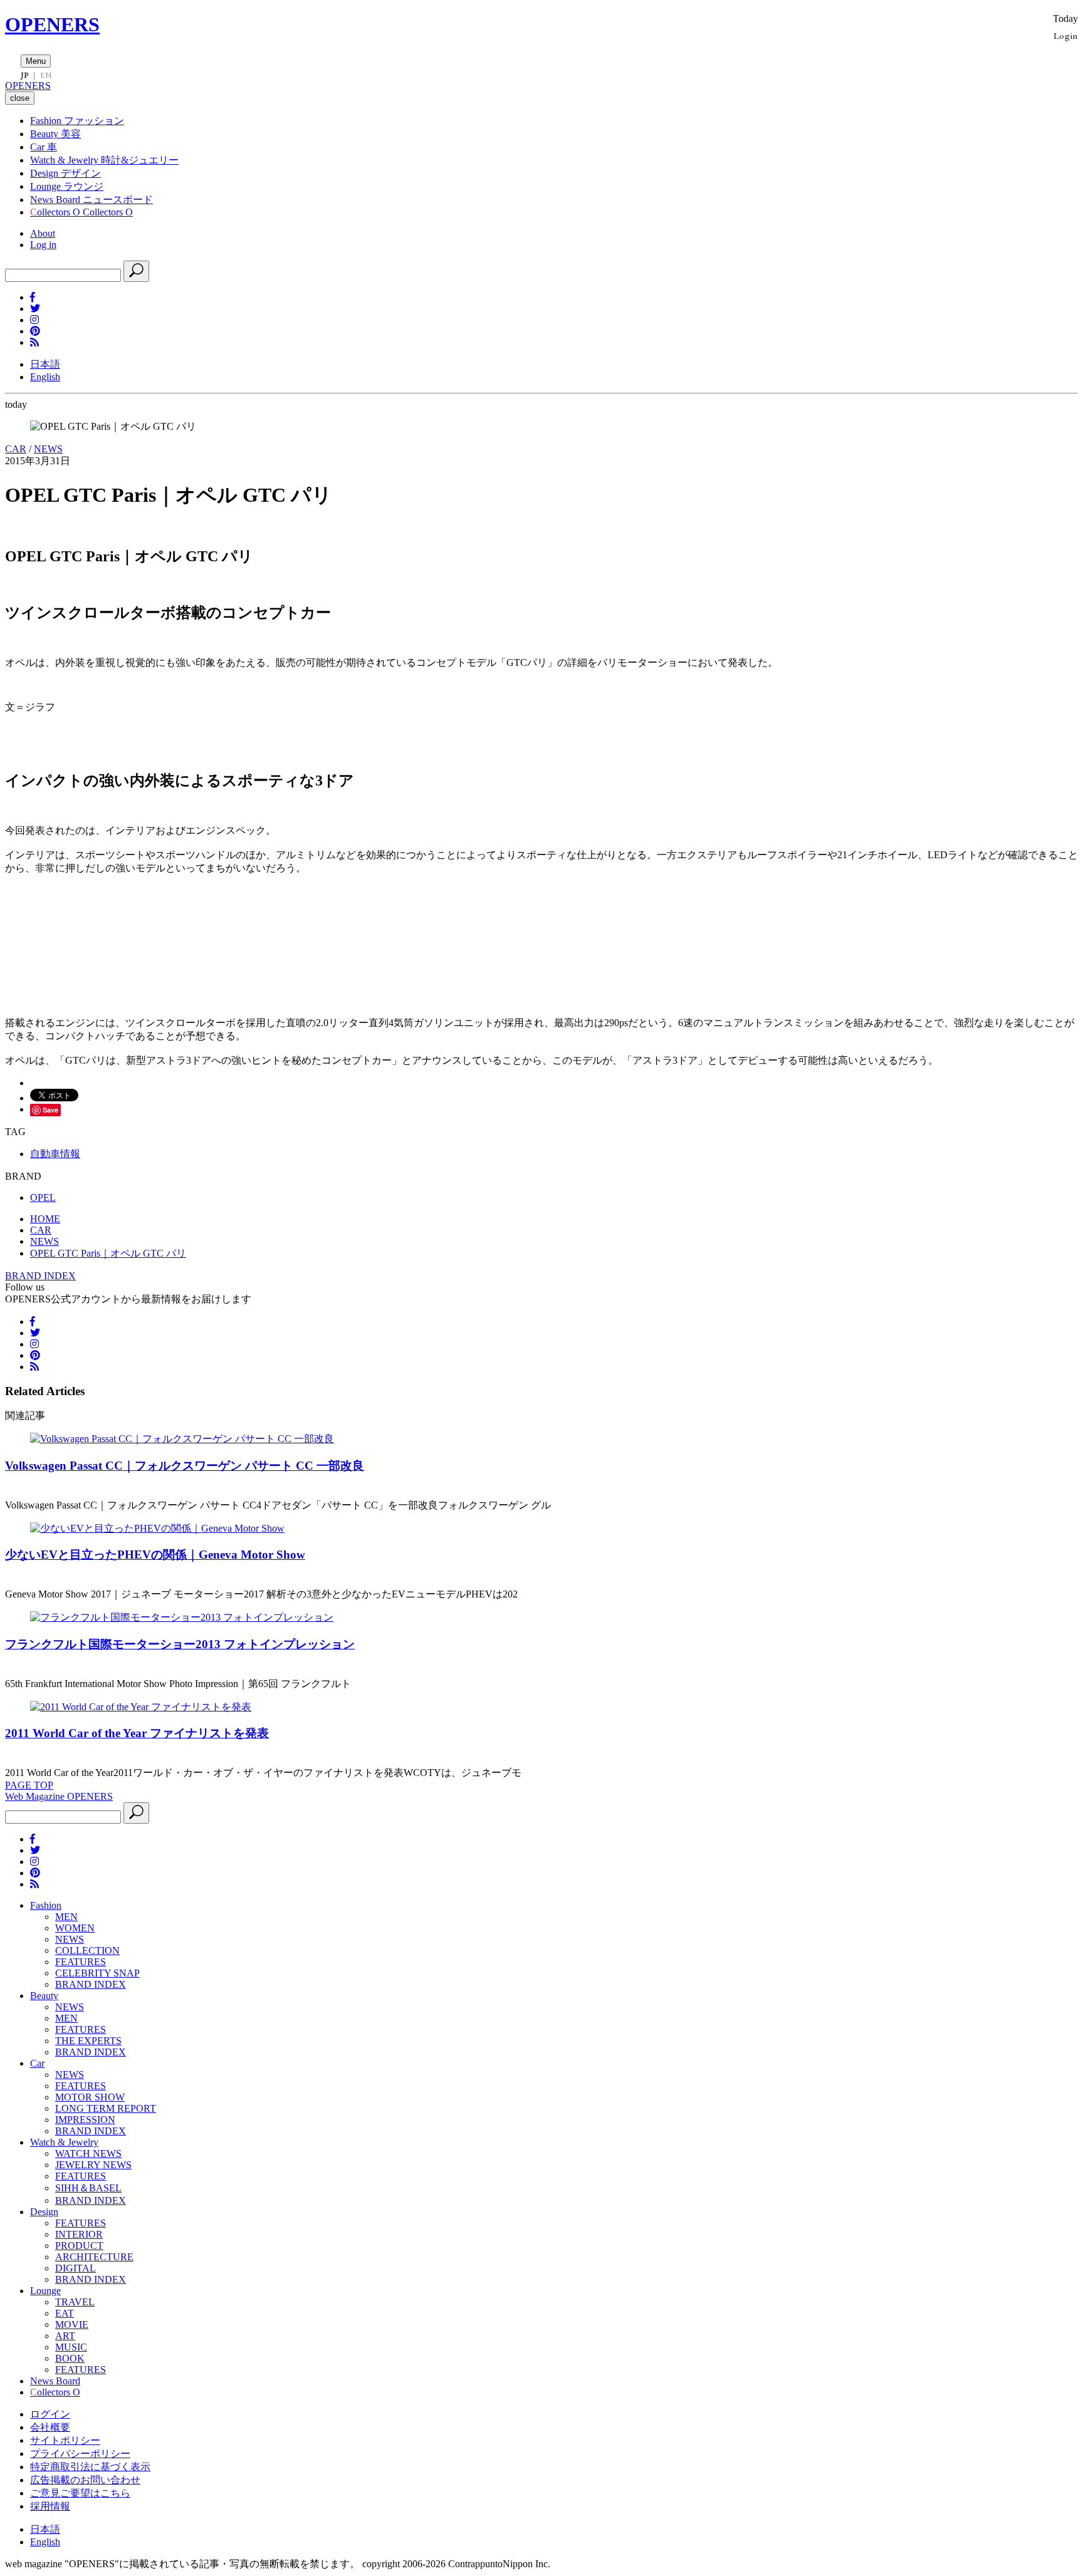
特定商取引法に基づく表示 (90, 2467)
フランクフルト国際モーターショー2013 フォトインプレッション (180, 1644)
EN (46, 75)
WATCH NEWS (88, 2153)
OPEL (43, 1197)
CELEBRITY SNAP (97, 1973)
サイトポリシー (65, 2440)
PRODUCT (79, 2246)
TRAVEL (75, 2302)
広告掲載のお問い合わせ (85, 2480)
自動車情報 (55, 1154)
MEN (66, 1917)
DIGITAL (76, 2268)
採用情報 (50, 2506)
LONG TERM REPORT (106, 2108)
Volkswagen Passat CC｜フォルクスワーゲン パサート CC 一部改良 (185, 1466)
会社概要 (50, 2427)
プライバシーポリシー (80, 2454)
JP (25, 75)
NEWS (48, 449)
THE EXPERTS (88, 2041)
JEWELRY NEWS (93, 2165)
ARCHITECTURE (94, 2257)
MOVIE (72, 2324)
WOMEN (75, 1928)
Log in (43, 245)
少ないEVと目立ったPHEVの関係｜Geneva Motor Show (155, 1555)
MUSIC (71, 2347)
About (43, 233)
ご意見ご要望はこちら (80, 2493)
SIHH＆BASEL (88, 2188)
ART (65, 2336)
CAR (16, 449)
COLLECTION (87, 1950)
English (45, 377)
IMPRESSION (85, 2120)
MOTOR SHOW (90, 2097)
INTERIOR (79, 2234)
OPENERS (52, 24)
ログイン (50, 2414)
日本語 (45, 364)
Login (1066, 35)
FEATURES (81, 1962)
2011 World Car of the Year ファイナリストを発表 (137, 1733)
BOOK (70, 2358)
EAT (65, 2313)
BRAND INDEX (40, 1276)
